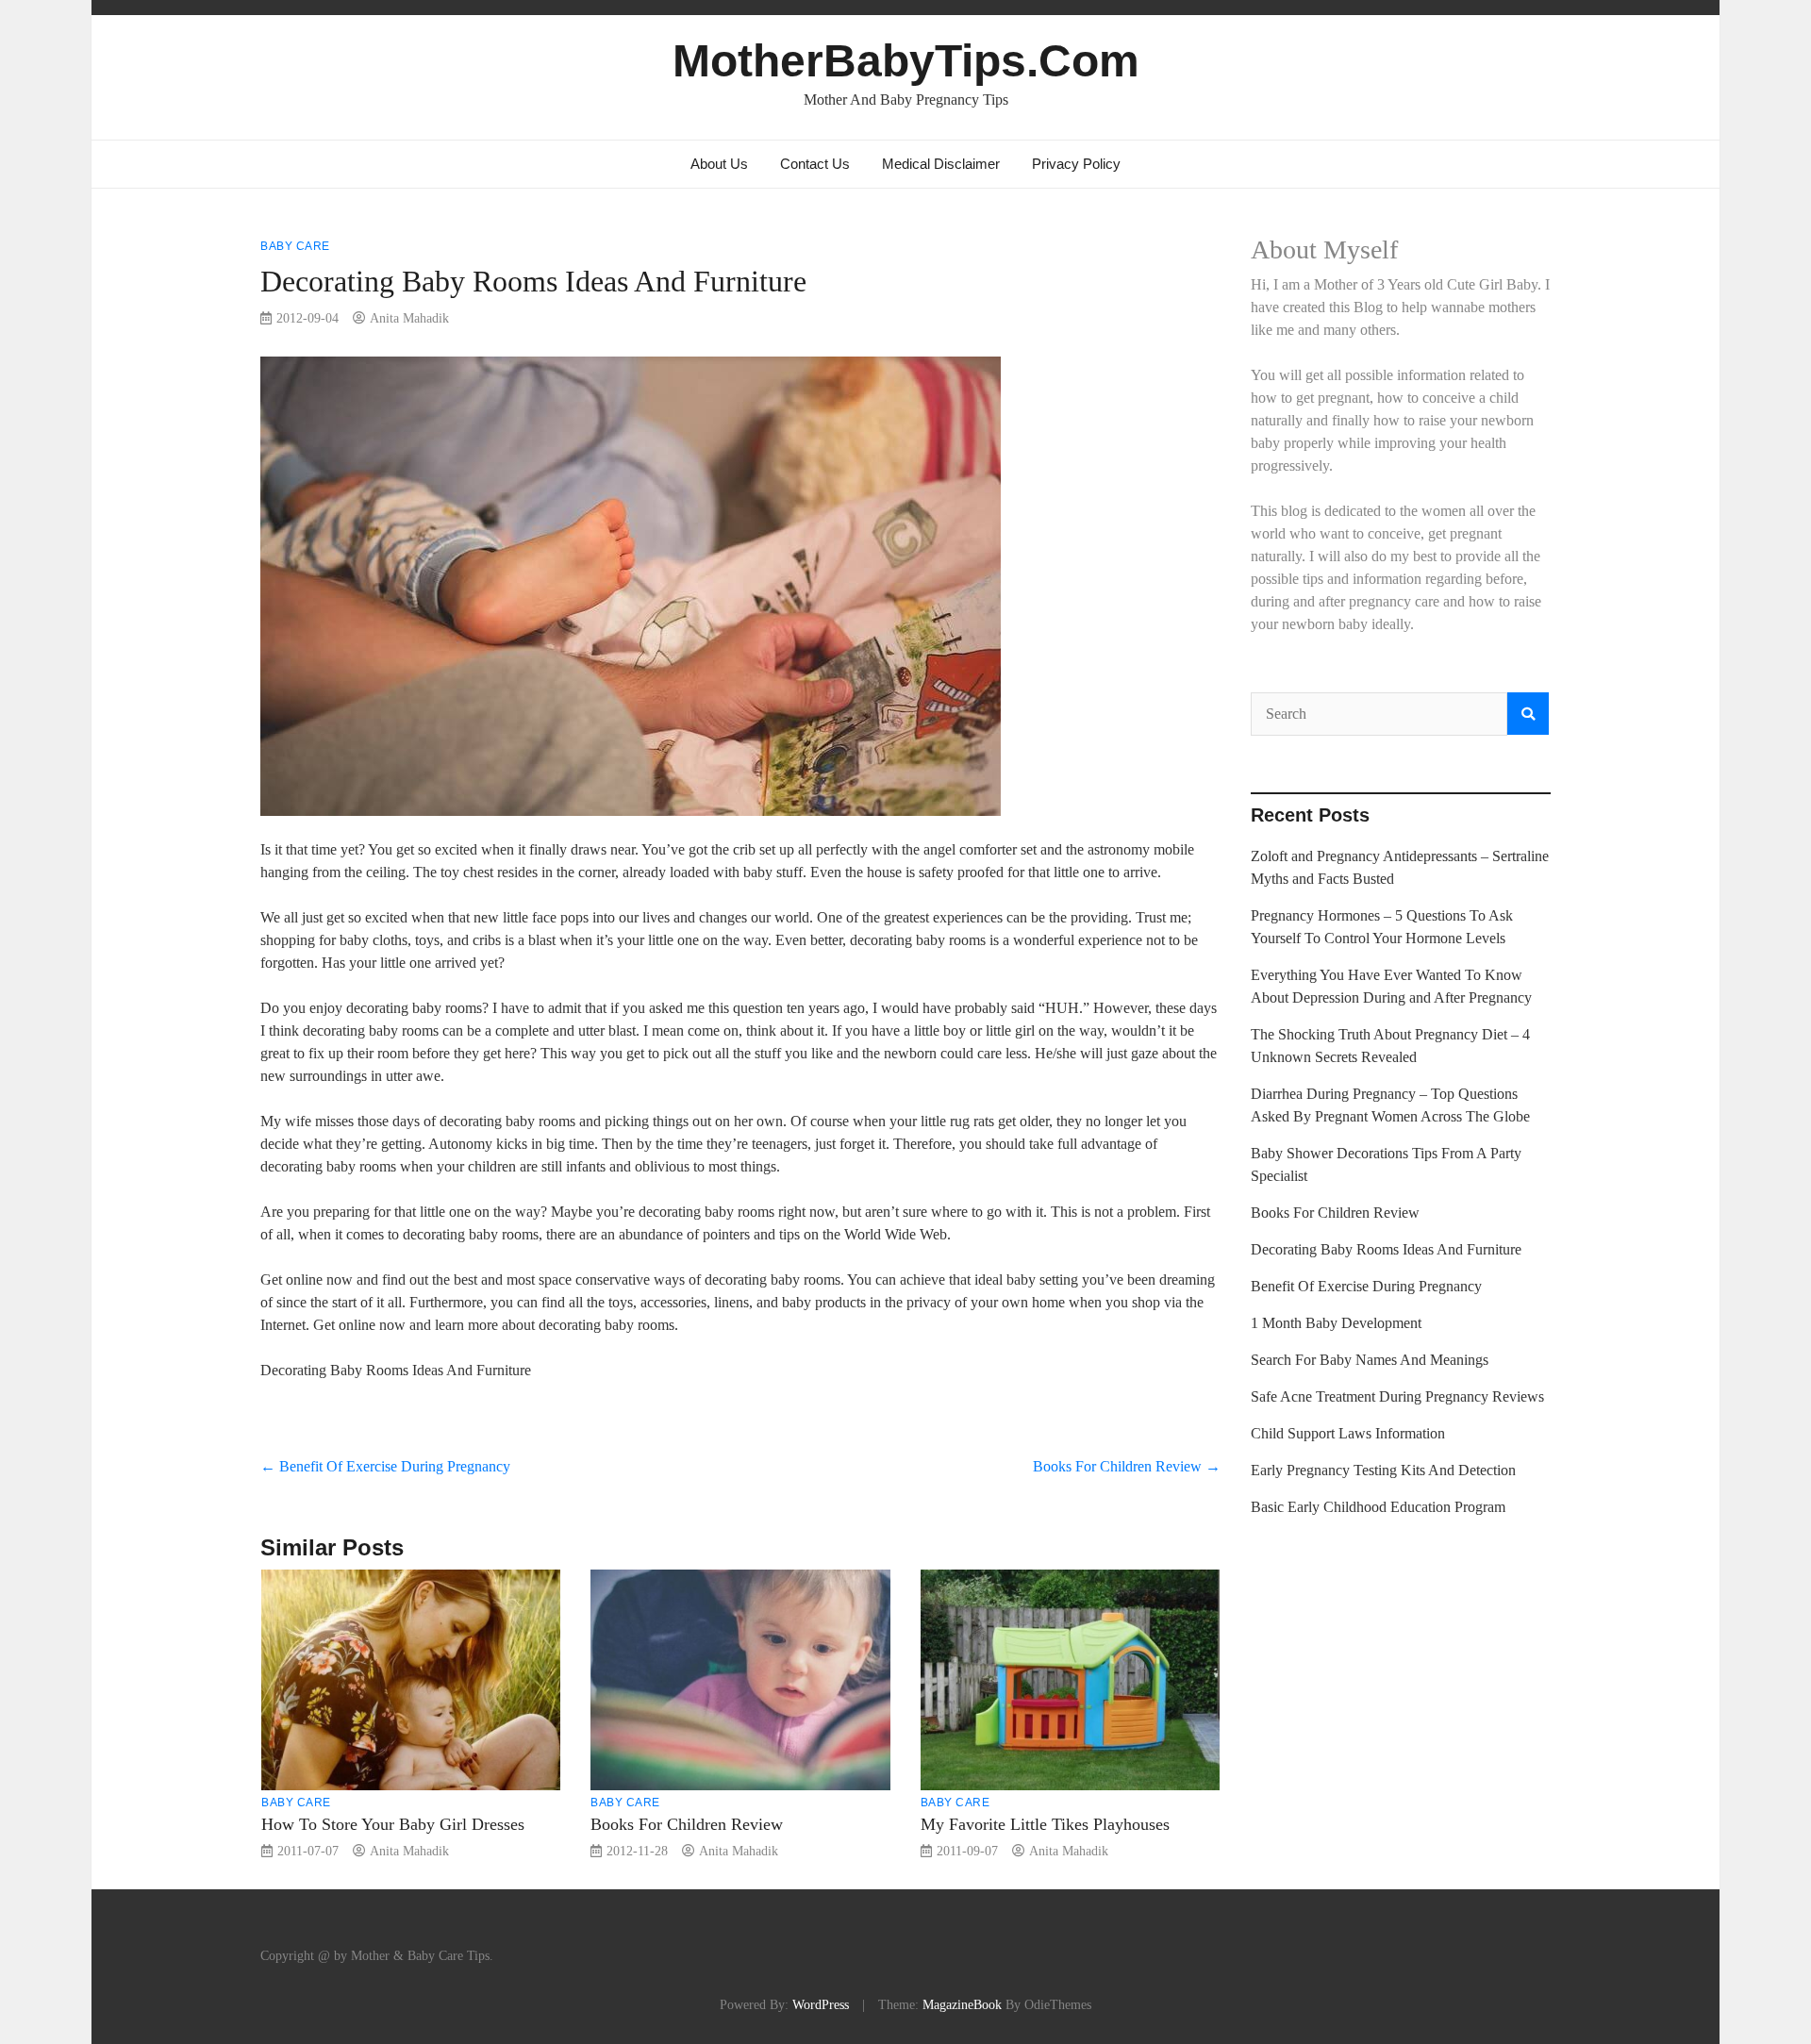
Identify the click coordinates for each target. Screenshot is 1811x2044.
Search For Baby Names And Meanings (1370, 1360)
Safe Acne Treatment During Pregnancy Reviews (1397, 1396)
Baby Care (295, 246)
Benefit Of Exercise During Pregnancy (385, 1466)
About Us (719, 164)
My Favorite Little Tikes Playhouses (1045, 1824)
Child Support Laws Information (1348, 1433)
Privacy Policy (1076, 164)
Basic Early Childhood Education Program (1378, 1507)
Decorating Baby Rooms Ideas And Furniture (1386, 1249)
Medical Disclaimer (941, 164)
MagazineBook (962, 2004)
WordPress (821, 2004)
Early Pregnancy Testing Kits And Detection (1383, 1470)
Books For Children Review (1127, 1466)
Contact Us (815, 164)
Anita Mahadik (409, 318)
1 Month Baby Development (1336, 1323)
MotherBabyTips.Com (906, 61)
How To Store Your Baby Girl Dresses (393, 1824)
